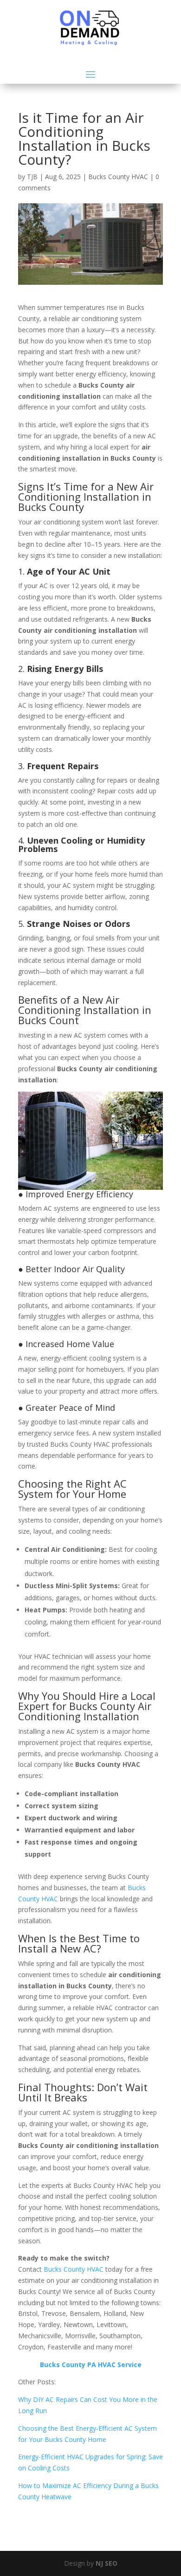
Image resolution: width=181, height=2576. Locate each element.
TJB (32, 177)
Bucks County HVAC (118, 177)
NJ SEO (107, 2563)
